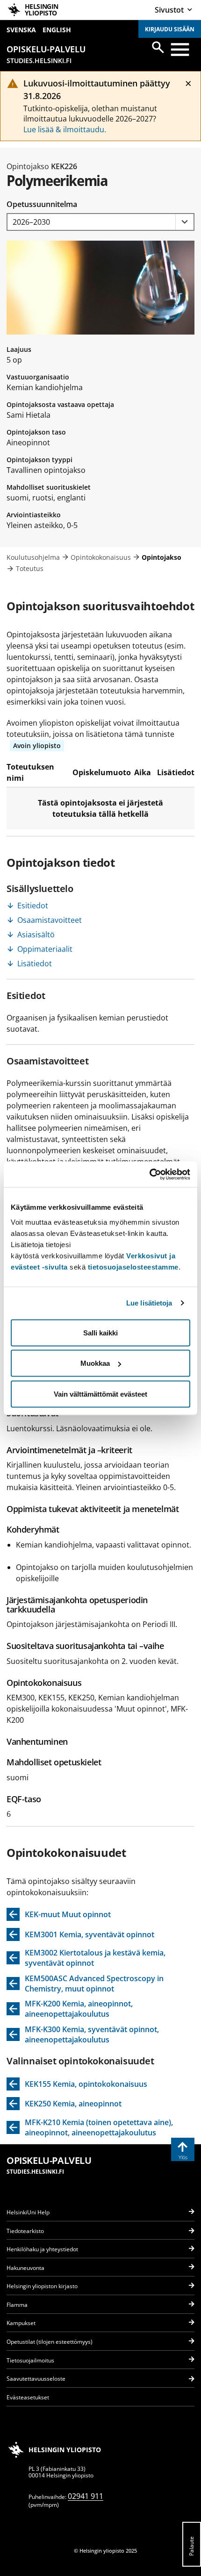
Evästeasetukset (28, 2397)
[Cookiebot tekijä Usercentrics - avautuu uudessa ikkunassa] (149, 1174)
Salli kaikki (100, 1332)
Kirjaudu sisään (170, 29)
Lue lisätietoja (149, 1303)
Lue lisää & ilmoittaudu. (65, 129)
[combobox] (100, 222)
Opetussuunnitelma (42, 204)
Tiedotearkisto (25, 2231)
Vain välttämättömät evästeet (100, 1394)
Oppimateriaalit (45, 949)
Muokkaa (95, 1363)
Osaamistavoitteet (50, 920)
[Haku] (158, 47)
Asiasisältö (36, 935)
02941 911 (86, 2496)
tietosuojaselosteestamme (133, 1267)
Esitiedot (33, 906)
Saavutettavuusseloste (36, 2379)
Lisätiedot (35, 963)
